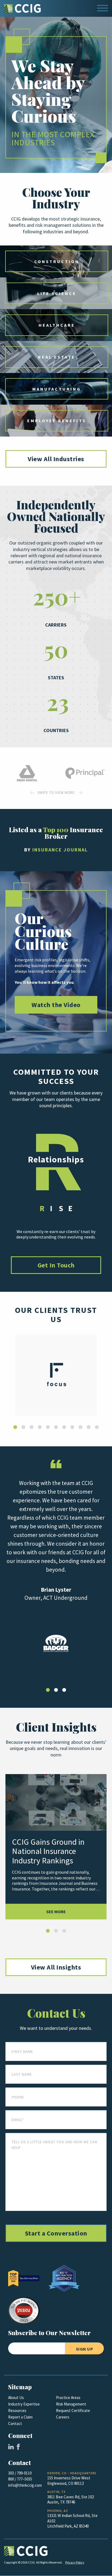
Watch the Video (56, 1005)
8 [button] (72, 1427)
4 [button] (40, 1427)
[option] (27, 773)
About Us (16, 2398)
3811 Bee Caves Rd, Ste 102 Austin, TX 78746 (71, 2500)
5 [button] (48, 1427)
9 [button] (80, 1427)
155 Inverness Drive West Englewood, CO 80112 (69, 2481)
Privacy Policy (75, 2562)
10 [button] (89, 1427)
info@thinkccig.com (25, 2485)
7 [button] (64, 1427)
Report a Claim (20, 2417)
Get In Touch (56, 1265)
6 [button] (56, 1427)
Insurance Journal (60, 850)
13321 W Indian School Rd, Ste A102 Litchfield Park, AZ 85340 (72, 2521)
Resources (17, 2411)
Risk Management (71, 2404)
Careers (63, 2417)
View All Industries (56, 459)
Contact (15, 2424)
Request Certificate (73, 2411)
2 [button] (23, 1427)
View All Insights (56, 1967)
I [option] (51, 1208)
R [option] (56, 1159)
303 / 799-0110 (20, 2473)
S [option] (61, 1208)
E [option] (70, 1208)
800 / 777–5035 (20, 2479)
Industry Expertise (24, 2404)
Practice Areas (68, 2398)
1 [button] (15, 1427)
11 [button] (97, 1427)
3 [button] (32, 1427)
